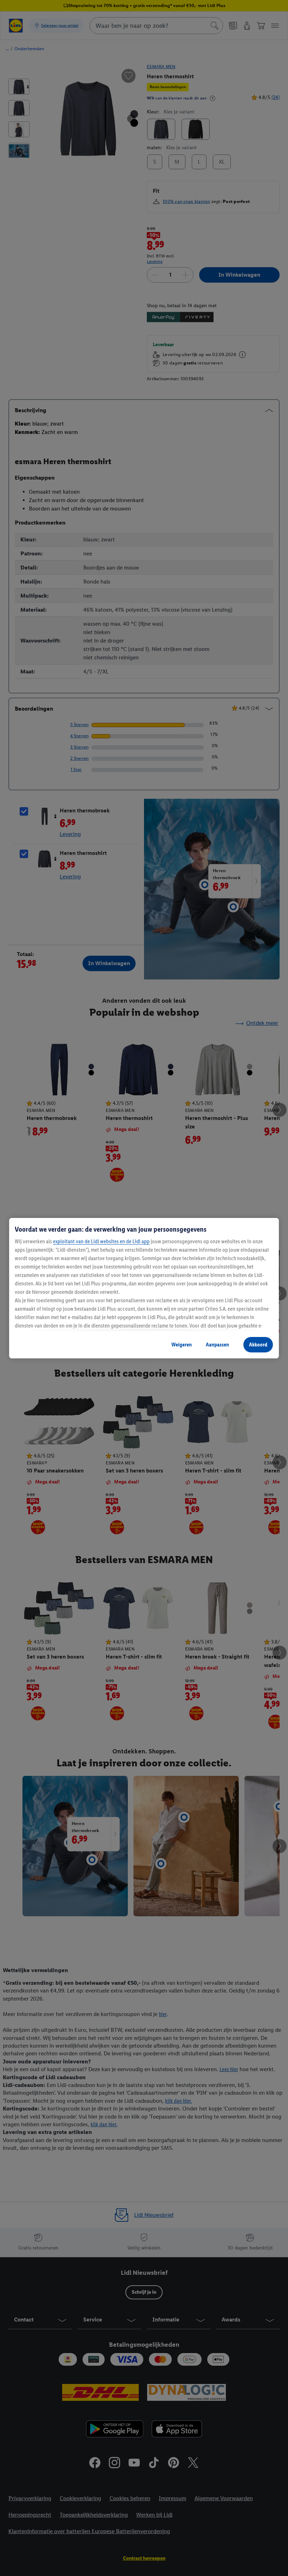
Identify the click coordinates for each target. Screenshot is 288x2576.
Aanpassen (217, 1345)
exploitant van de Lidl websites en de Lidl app (101, 1241)
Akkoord (258, 1345)
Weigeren (182, 1345)
